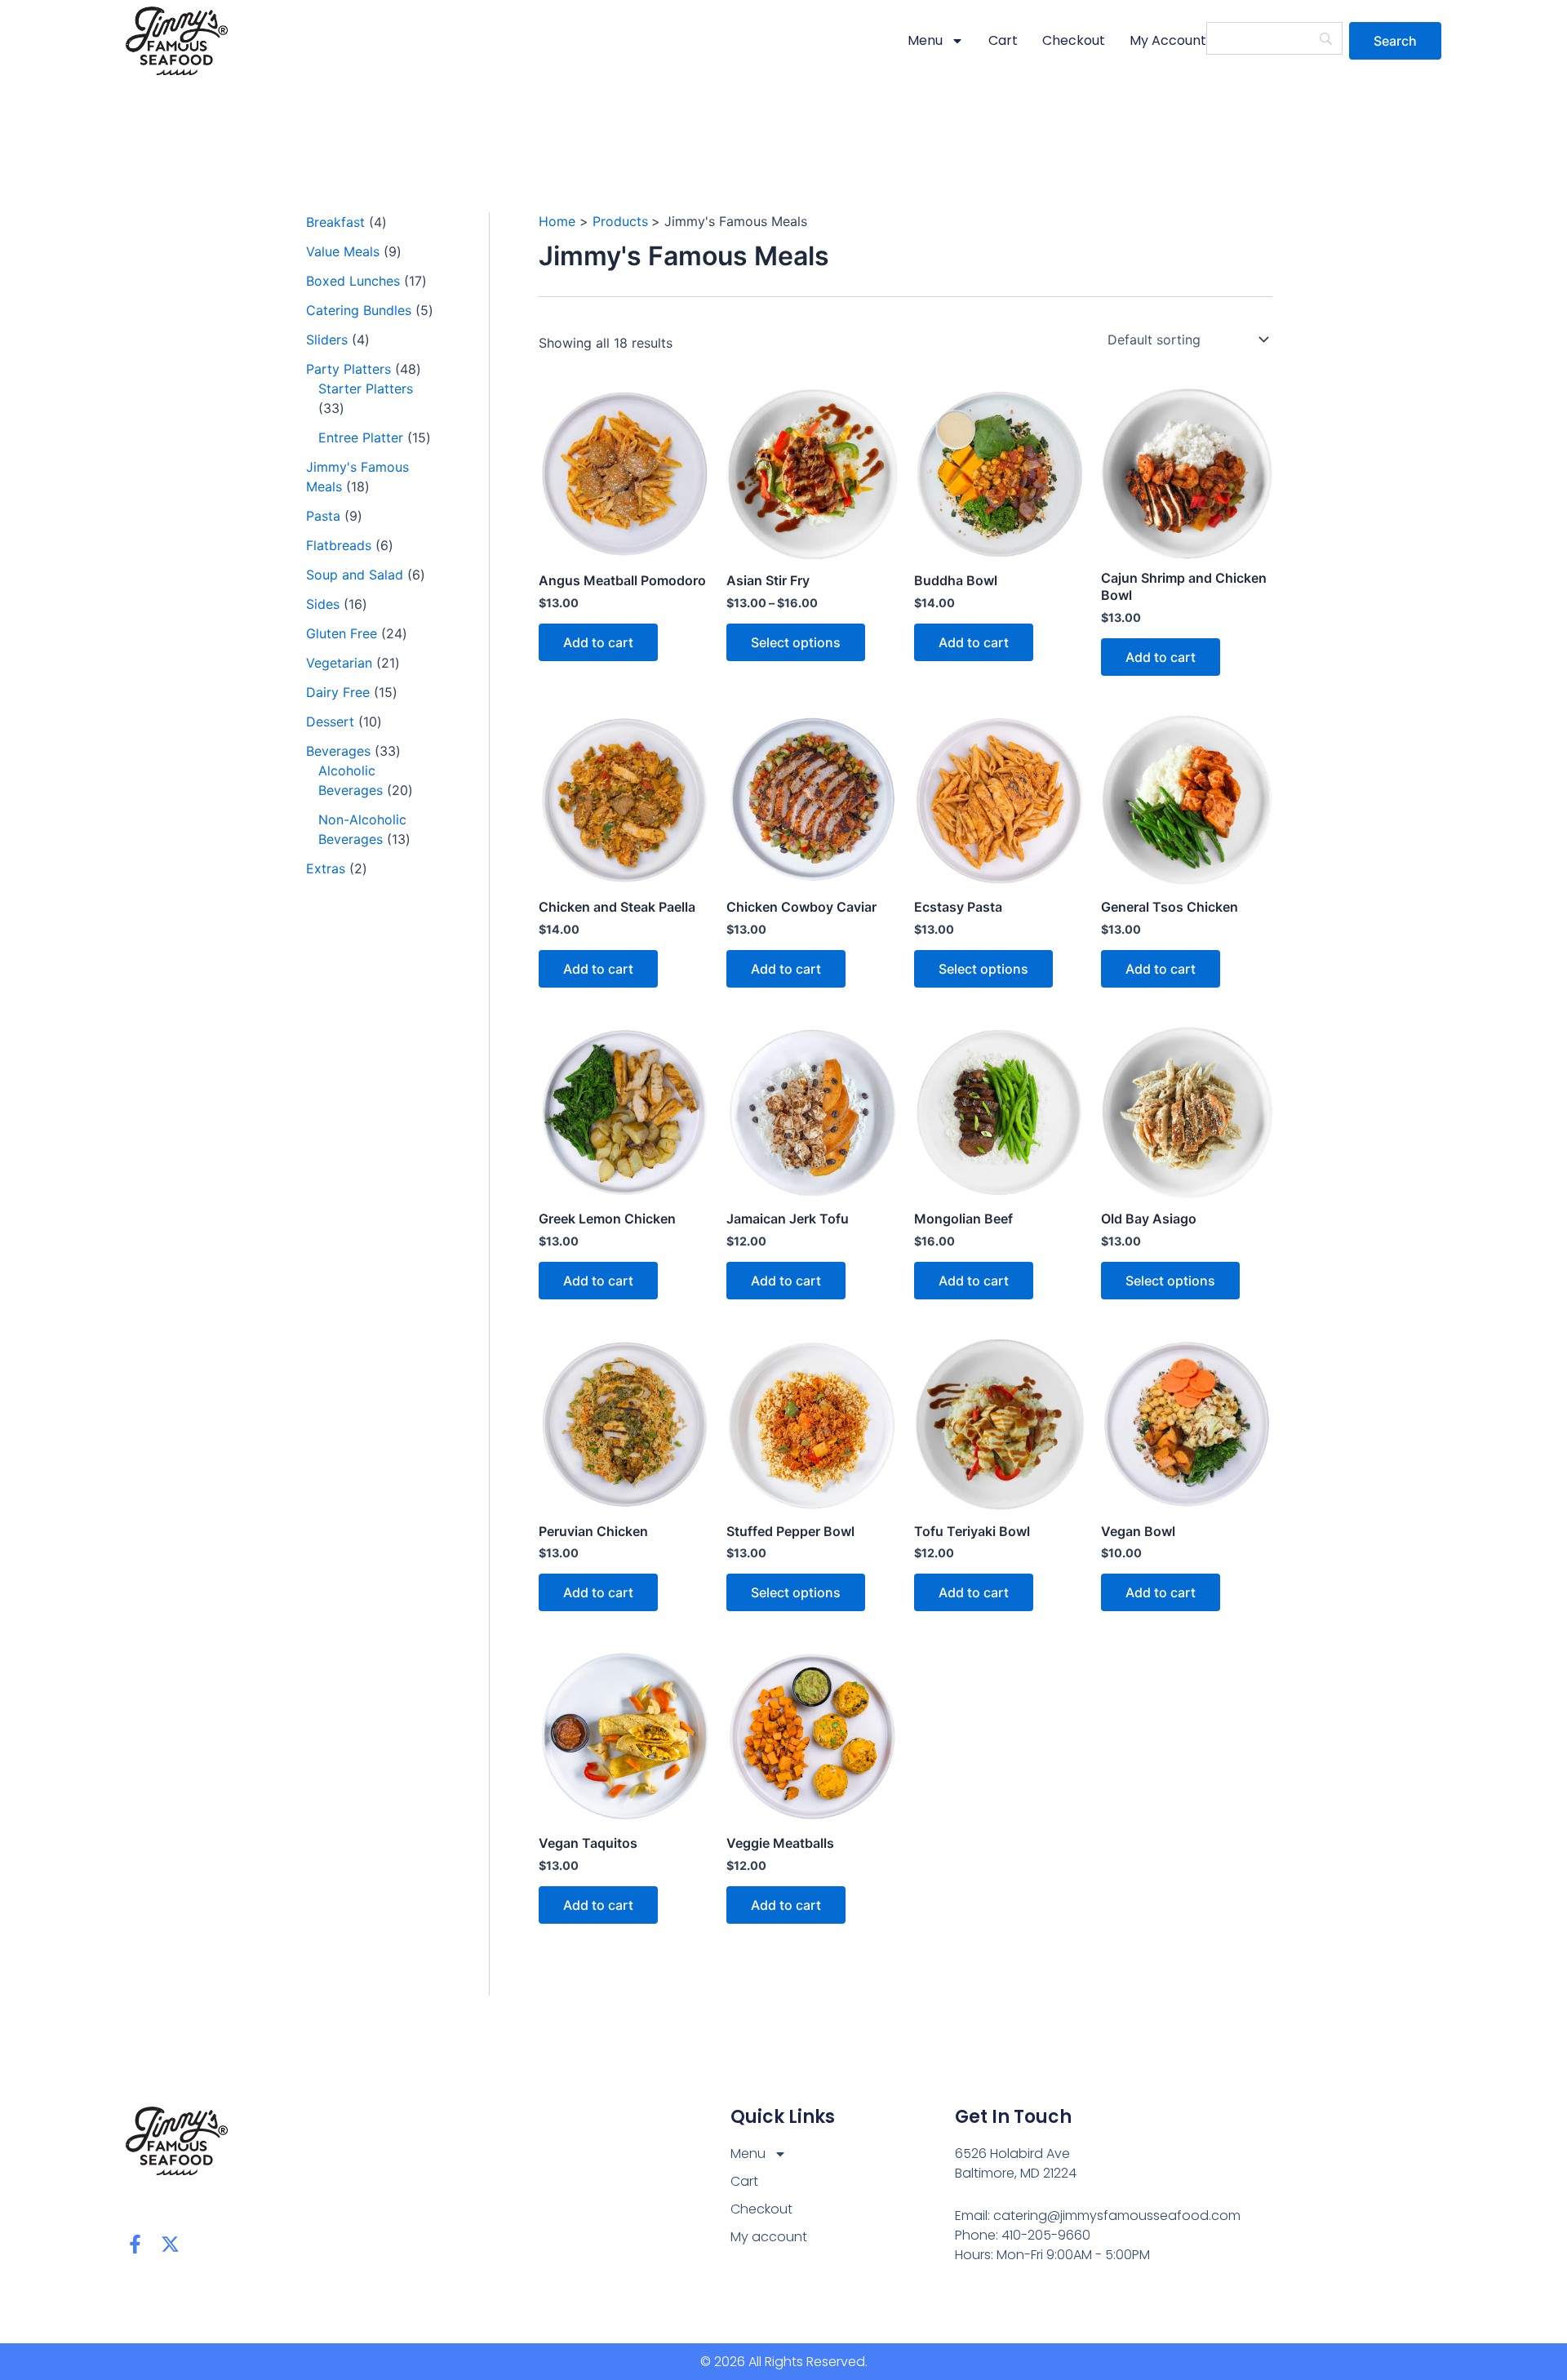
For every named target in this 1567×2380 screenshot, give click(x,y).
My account (1168, 40)
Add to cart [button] (598, 642)
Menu (925, 40)
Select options (796, 642)
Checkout (1074, 40)
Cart (1003, 40)
